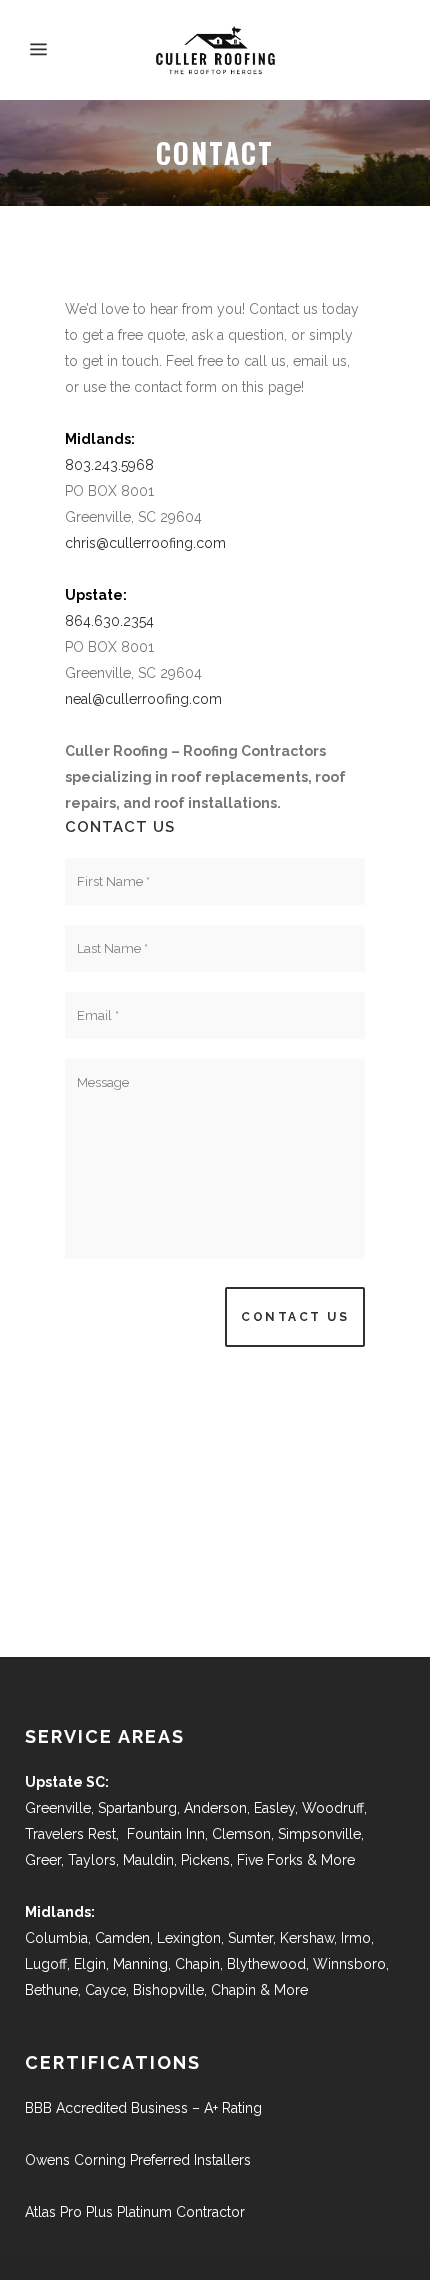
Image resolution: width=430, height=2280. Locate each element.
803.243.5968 (109, 465)
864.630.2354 (109, 621)
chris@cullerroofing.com (145, 543)
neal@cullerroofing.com (143, 699)
